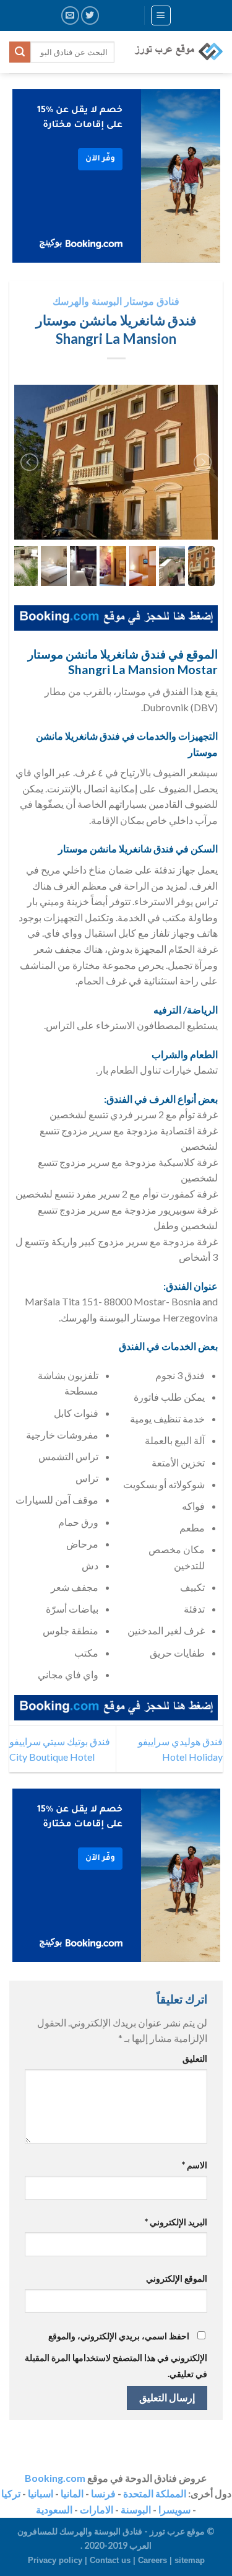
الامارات (97, 2509)
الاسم (195, 2165)
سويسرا (174, 2509)
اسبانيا (41, 2493)
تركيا (11, 2493)
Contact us (110, 2560)
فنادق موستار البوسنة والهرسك (116, 301)
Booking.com (55, 2478)
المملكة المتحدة (155, 2493)
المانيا (72, 2493)
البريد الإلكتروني (176, 2222)
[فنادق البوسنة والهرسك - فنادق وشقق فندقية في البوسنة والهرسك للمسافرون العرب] (178, 52)
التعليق (195, 2058)
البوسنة (136, 2509)
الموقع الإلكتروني (177, 2278)
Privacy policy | (59, 2560)
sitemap (190, 2560)
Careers (153, 2560)
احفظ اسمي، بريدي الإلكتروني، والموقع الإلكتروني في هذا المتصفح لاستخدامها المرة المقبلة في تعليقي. (116, 2355)
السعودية (54, 2509)
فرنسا (103, 2493)
